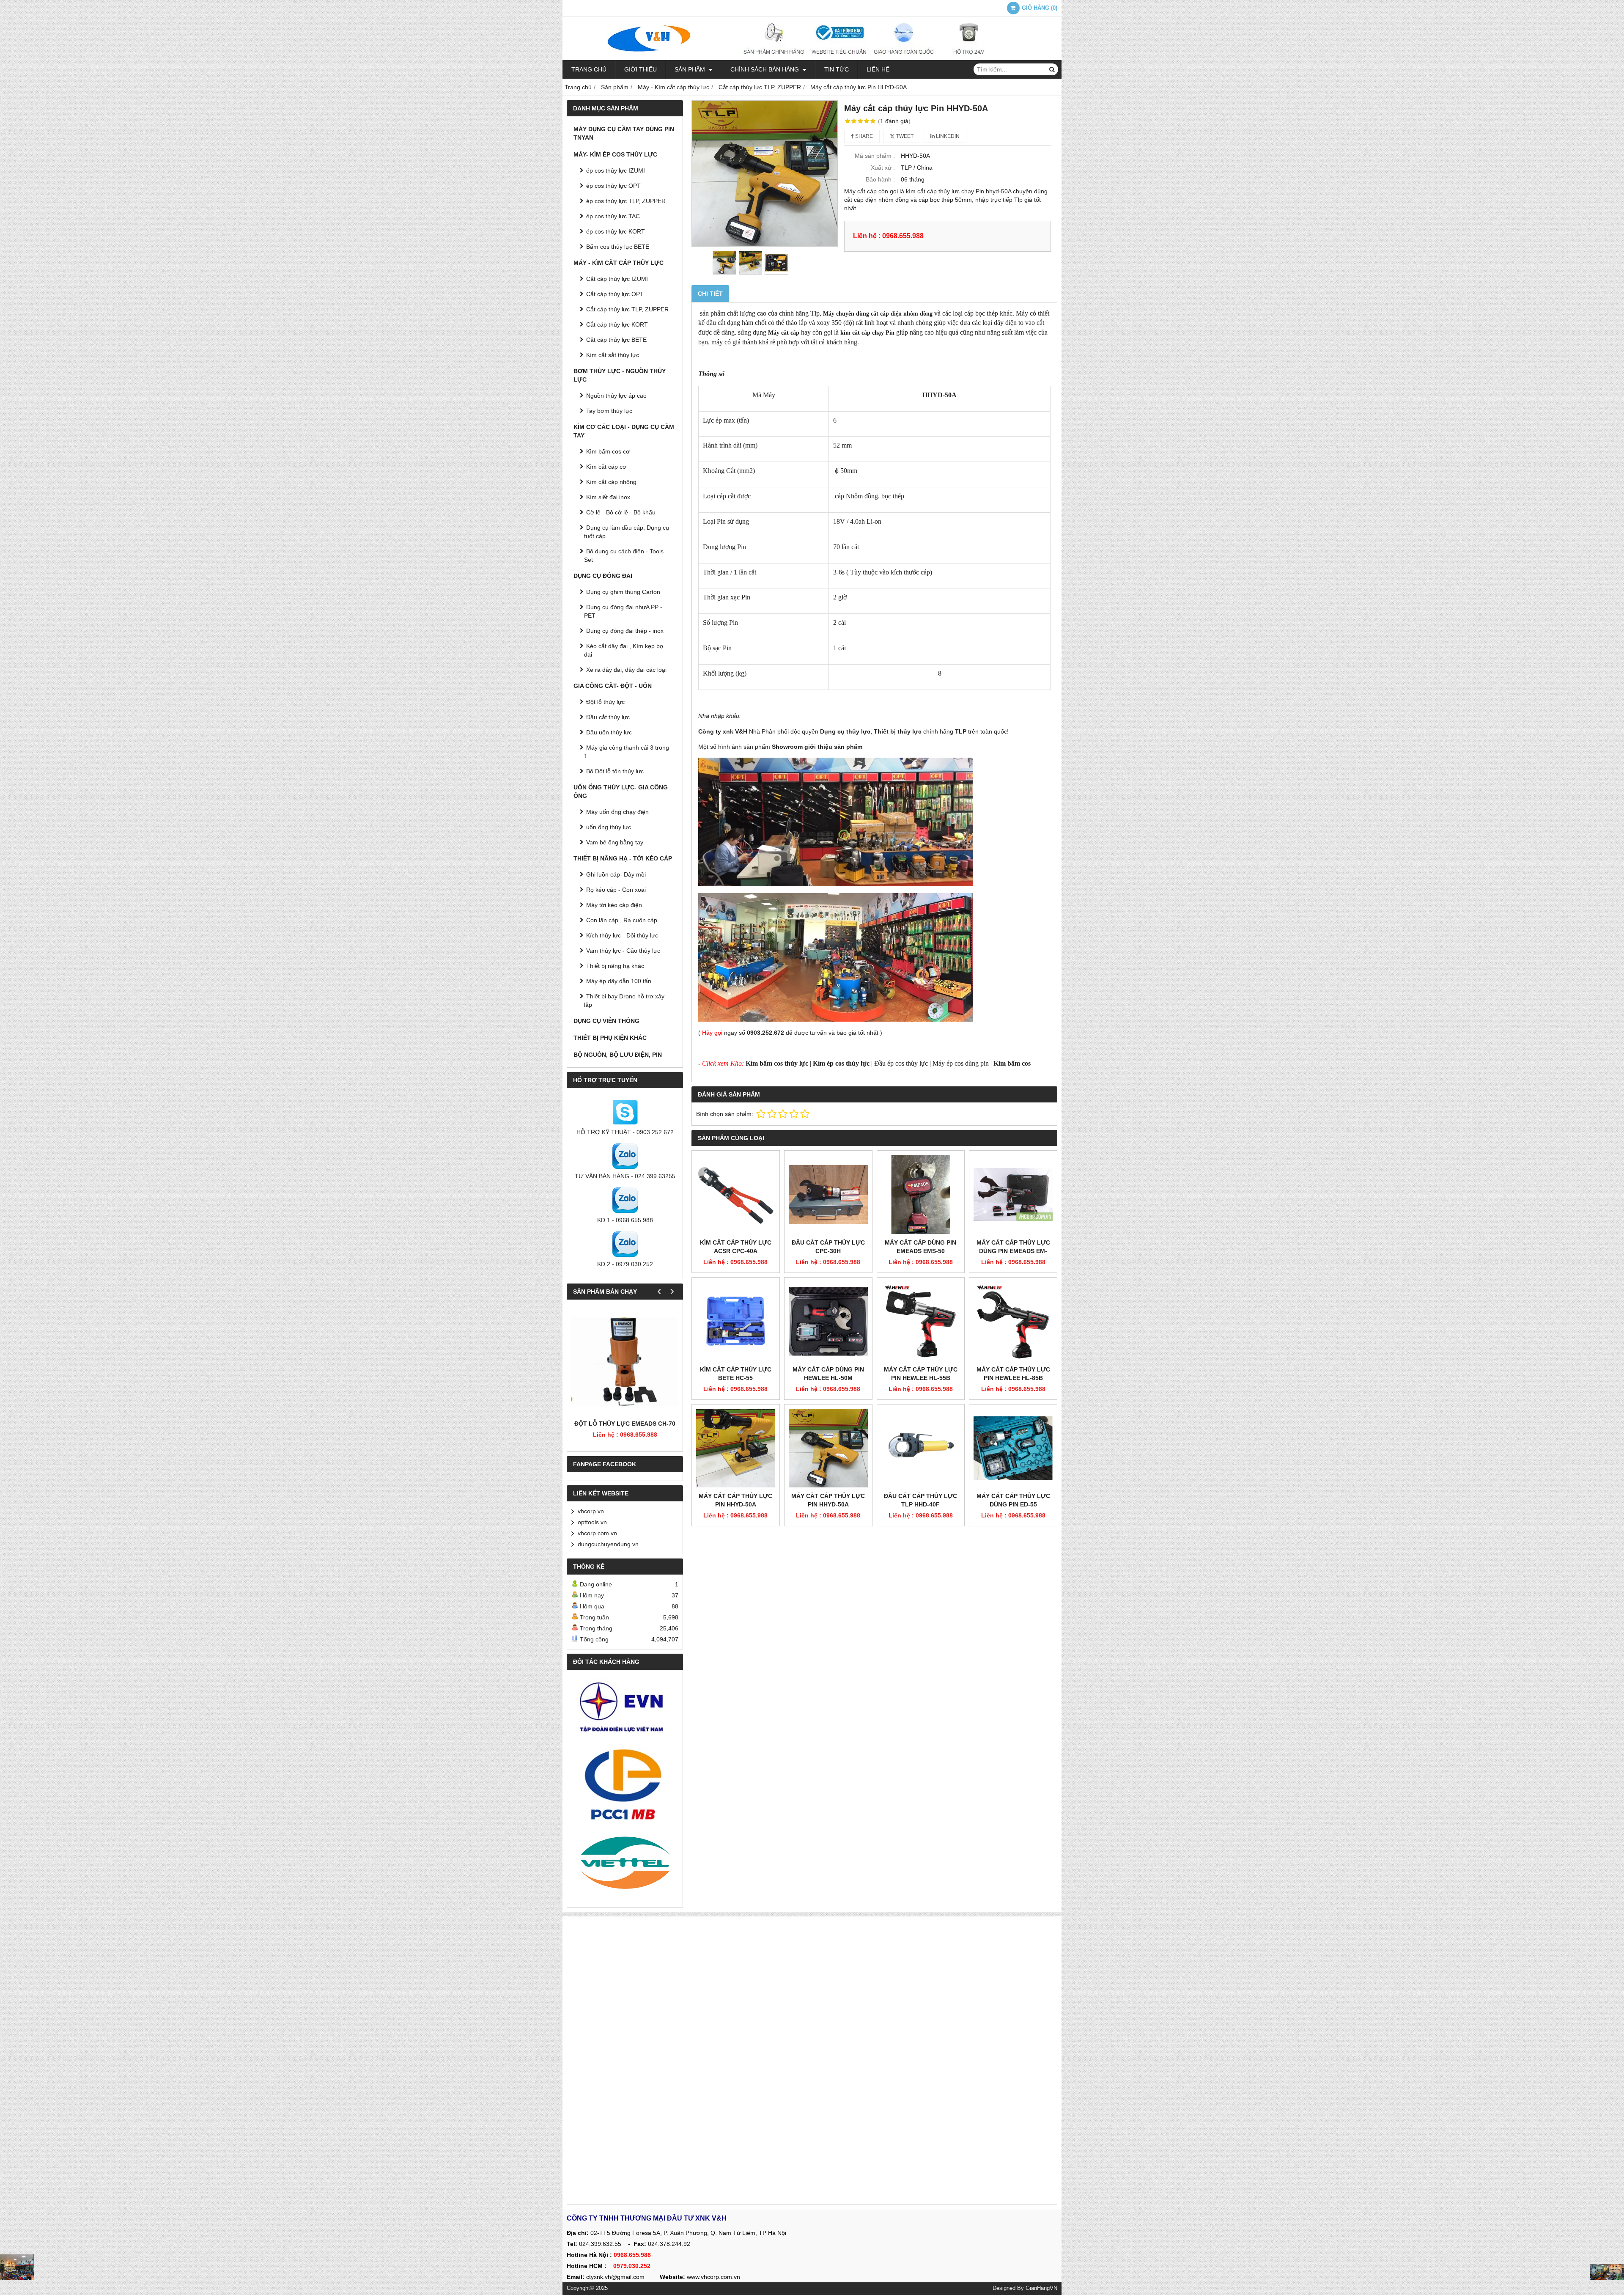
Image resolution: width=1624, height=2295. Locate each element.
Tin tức (837, 69)
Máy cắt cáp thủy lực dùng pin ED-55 (1013, 1500)
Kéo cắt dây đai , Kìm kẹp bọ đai (624, 650)
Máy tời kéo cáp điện (614, 905)
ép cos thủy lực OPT (613, 186)
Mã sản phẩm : (875, 156)
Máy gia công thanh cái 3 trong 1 (627, 752)
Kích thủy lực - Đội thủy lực (622, 935)
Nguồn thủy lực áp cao (616, 396)
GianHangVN (1041, 2288)
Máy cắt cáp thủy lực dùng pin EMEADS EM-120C (1013, 1251)
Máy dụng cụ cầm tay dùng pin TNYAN (624, 133)
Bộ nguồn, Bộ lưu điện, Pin (618, 1055)
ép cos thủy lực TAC (613, 216)
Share (863, 136)
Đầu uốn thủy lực (609, 732)
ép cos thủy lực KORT (616, 231)
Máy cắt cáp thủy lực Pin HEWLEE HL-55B (921, 1374)
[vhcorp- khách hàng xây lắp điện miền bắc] (625, 1784)
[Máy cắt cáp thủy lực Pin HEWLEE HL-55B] (921, 1321)
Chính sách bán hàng (765, 69)
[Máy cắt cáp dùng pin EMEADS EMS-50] (921, 1194)
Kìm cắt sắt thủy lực (613, 355)
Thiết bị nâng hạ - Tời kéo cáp (623, 858)
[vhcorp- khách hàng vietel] (625, 1864)
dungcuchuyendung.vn (608, 1544)
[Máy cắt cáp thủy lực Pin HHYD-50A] (765, 173)
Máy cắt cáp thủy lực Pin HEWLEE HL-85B (1013, 1374)
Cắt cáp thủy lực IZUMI (617, 279)
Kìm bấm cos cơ (608, 451)
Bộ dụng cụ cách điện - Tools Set (624, 555)
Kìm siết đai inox (608, 497)
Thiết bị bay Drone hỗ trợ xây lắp (624, 1000)
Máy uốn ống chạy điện (617, 812)
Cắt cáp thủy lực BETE (616, 340)
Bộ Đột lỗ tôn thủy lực (615, 771)
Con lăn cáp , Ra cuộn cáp (622, 920)
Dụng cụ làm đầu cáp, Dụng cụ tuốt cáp (627, 532)
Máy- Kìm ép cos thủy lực (615, 154)
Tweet (904, 136)
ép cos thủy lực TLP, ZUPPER (626, 201)
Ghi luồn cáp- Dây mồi (616, 874)
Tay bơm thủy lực (609, 411)
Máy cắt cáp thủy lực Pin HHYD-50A (735, 1500)
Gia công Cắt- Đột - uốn (613, 686)
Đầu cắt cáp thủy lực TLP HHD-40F (920, 1500)
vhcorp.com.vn (597, 1533)
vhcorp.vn (591, 1511)
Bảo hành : (880, 179)
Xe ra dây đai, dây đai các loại (626, 670)
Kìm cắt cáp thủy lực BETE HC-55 (736, 1374)
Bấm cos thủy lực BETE (618, 247)
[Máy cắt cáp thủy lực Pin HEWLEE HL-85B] (1013, 1321)
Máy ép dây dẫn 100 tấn (619, 981)
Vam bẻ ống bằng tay (615, 842)
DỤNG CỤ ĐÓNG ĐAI (603, 576)
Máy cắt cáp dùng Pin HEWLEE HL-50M (828, 1374)
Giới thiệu (641, 69)
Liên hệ (878, 69)
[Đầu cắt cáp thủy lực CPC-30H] (828, 1194)
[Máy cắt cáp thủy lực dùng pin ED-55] (1013, 1448)
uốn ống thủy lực (609, 827)
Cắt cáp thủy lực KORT (617, 324)
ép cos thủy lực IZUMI (616, 170)
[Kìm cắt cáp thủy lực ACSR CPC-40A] (736, 1194)
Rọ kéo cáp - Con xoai (616, 890)
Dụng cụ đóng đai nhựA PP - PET (623, 611)
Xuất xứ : (883, 168)
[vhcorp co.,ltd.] (812, 58)
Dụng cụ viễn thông (606, 1021)
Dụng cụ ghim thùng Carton (623, 592)
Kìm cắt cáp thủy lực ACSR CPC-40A (736, 1247)
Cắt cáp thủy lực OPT (615, 294)
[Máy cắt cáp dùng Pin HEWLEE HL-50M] (828, 1321)
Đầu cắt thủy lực (608, 717)
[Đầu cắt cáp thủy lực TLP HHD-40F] (921, 1448)
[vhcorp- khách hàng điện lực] (625, 1710)
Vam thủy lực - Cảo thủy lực (623, 951)
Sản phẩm (691, 69)
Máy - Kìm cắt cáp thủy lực (619, 263)
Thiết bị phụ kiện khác (610, 1038)
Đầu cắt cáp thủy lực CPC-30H (828, 1247)
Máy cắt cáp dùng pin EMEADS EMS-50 (920, 1247)
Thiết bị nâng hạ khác (615, 966)
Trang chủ (589, 69)
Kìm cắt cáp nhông (611, 482)
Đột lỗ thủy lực (605, 702)
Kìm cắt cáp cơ (606, 467)
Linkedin (947, 136)
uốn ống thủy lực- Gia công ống (621, 792)
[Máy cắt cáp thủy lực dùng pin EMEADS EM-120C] (1013, 1194)
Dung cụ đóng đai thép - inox (625, 631)
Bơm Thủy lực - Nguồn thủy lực (620, 375)
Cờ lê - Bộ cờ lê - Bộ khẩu (621, 512)
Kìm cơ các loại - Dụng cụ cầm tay (624, 431)
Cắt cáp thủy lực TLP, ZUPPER (627, 309)
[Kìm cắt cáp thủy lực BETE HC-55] (736, 1321)
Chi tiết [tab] (710, 294)
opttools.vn (592, 1522)
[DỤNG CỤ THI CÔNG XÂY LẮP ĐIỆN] (17, 2267)
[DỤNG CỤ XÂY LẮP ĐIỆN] (1607, 2272)
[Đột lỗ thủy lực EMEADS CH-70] (625, 1362)
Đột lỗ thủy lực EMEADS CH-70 (625, 1424)
